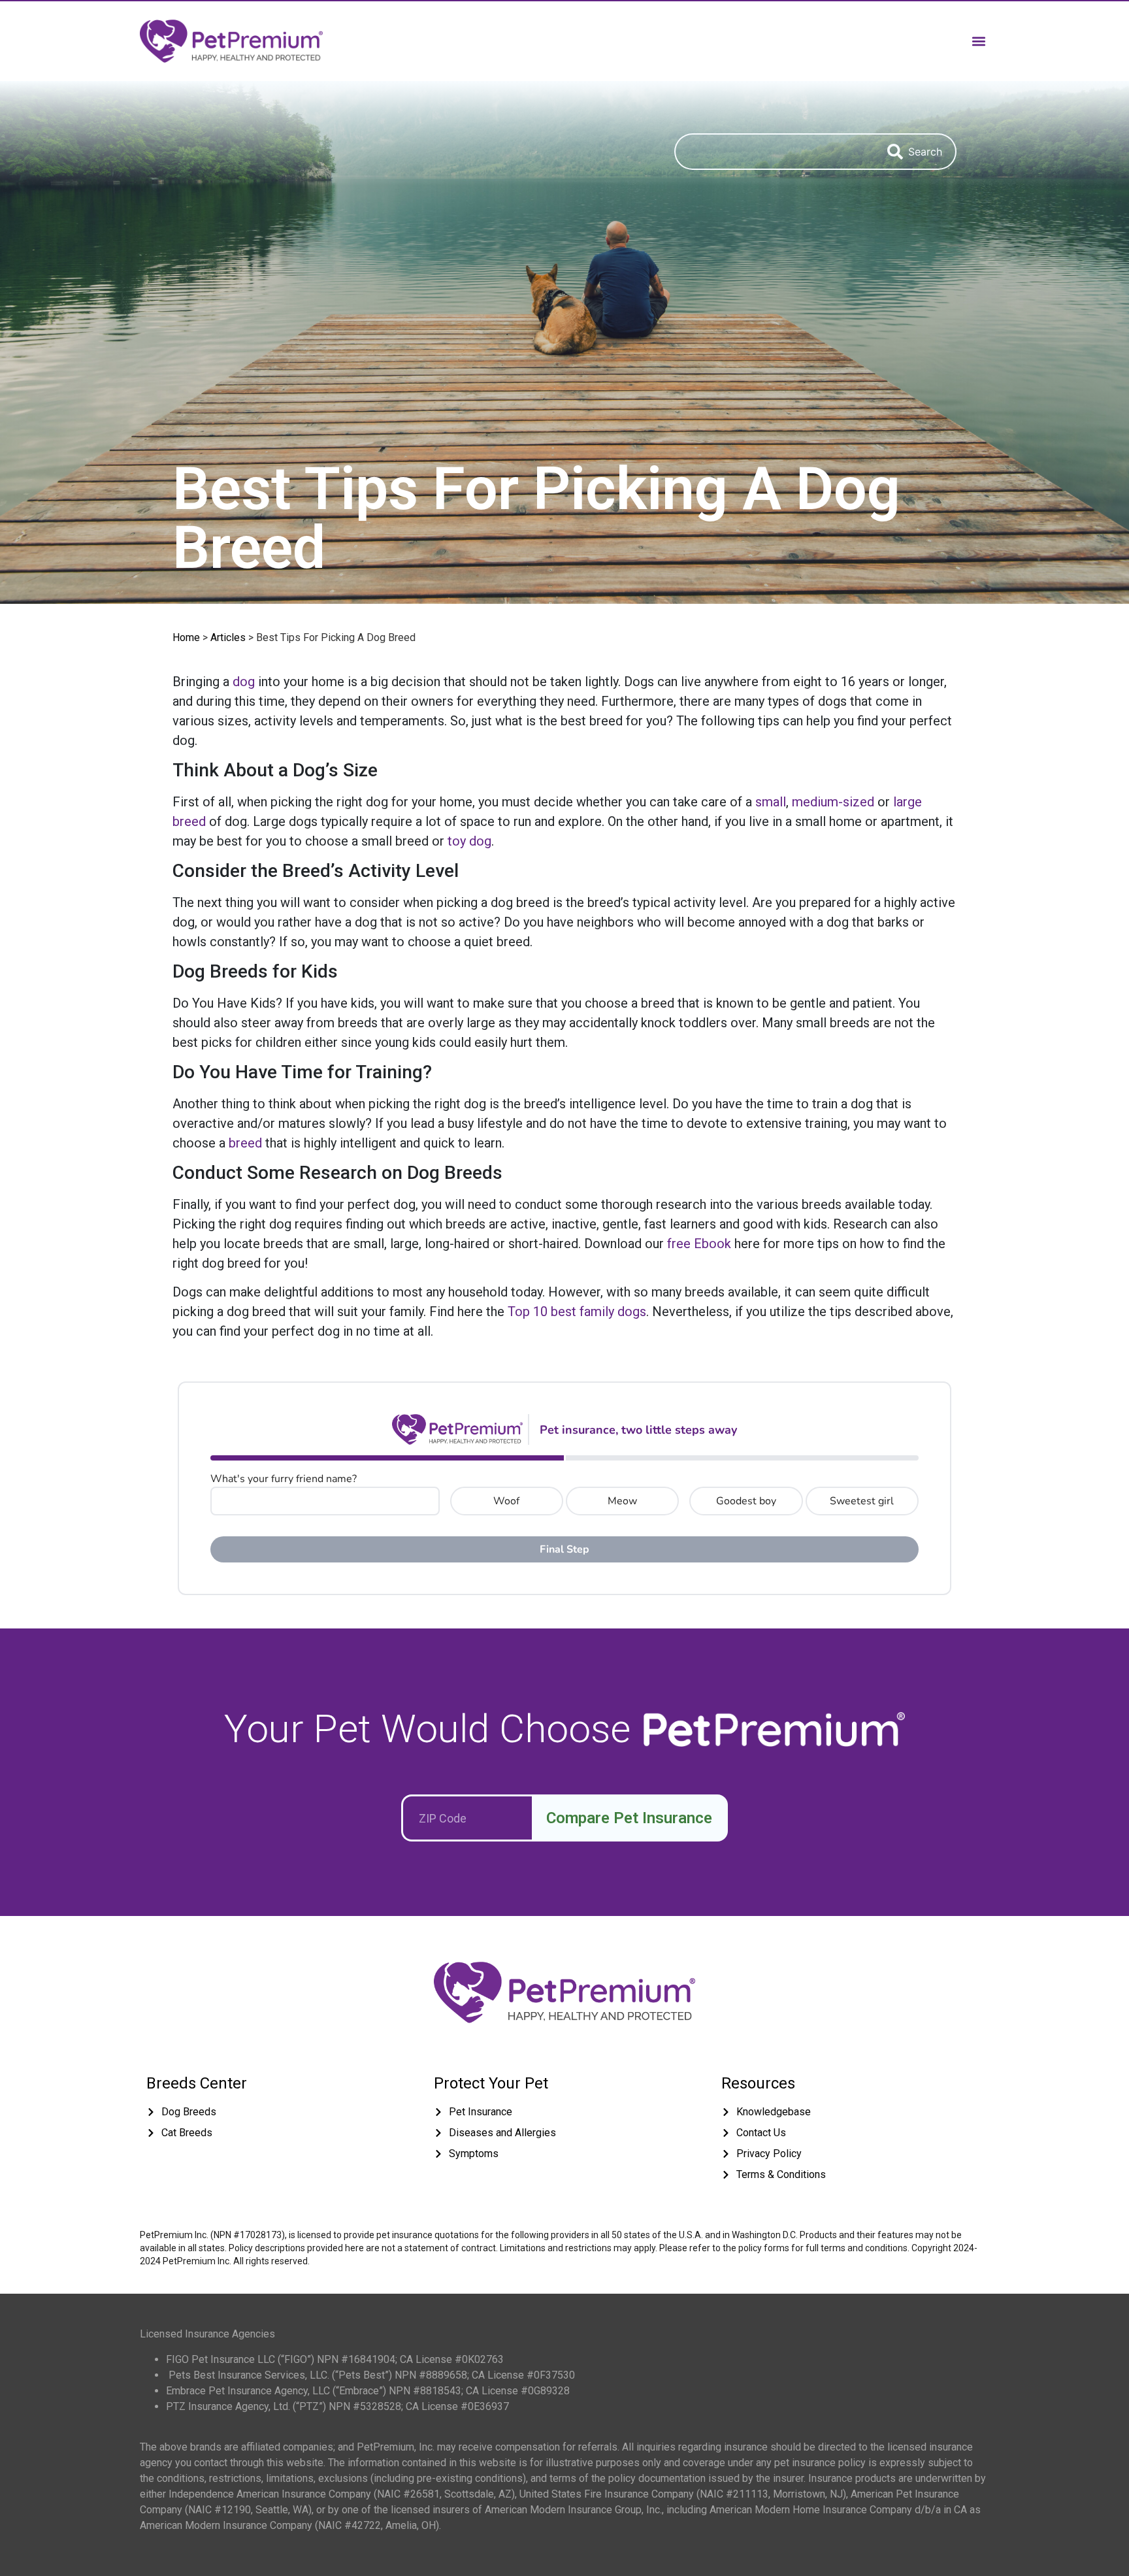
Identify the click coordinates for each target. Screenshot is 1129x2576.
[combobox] (774, 152)
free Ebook (699, 1244)
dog (244, 682)
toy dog (469, 841)
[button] (978, 41)
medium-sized (833, 802)
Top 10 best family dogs (577, 1312)
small (771, 802)
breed (245, 1143)
